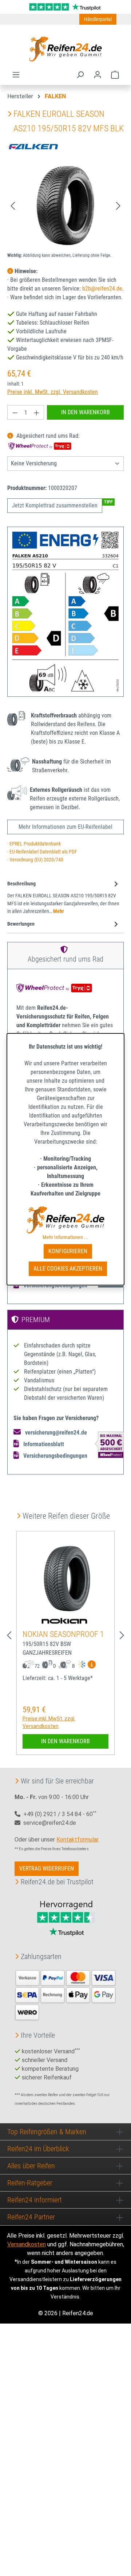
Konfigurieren (68, 1251)
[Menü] (16, 75)
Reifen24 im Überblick (38, 2149)
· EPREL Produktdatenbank (34, 844)
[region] (65, 205)
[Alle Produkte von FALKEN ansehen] (33, 146)
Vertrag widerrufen (47, 1869)
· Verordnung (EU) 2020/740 (35, 860)
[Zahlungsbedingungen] (65, 1994)
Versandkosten (27, 2244)
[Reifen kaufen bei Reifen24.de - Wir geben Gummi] (65, 49)
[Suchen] (80, 75)
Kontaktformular (77, 1840)
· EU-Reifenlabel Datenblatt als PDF (42, 852)
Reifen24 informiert (35, 2200)
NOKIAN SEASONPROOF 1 (63, 1634)
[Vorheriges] (13, 205)
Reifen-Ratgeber (30, 2183)
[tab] (64, 897)
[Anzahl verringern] (15, 412)
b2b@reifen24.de (102, 289)
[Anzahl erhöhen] (37, 412)
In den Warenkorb (86, 412)
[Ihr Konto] (98, 75)
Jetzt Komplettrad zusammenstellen (55, 505)
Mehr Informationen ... (65, 1237)
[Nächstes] (118, 205)
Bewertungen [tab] (21, 924)
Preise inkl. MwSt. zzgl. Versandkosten (53, 392)
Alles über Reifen (31, 2166)
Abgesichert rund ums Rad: (47, 436)
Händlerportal (98, 19)
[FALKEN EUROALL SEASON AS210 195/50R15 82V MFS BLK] (65, 205)
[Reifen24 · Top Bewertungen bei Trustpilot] (65, 6)
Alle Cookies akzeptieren (68, 1269)
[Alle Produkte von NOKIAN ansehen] (65, 1620)
